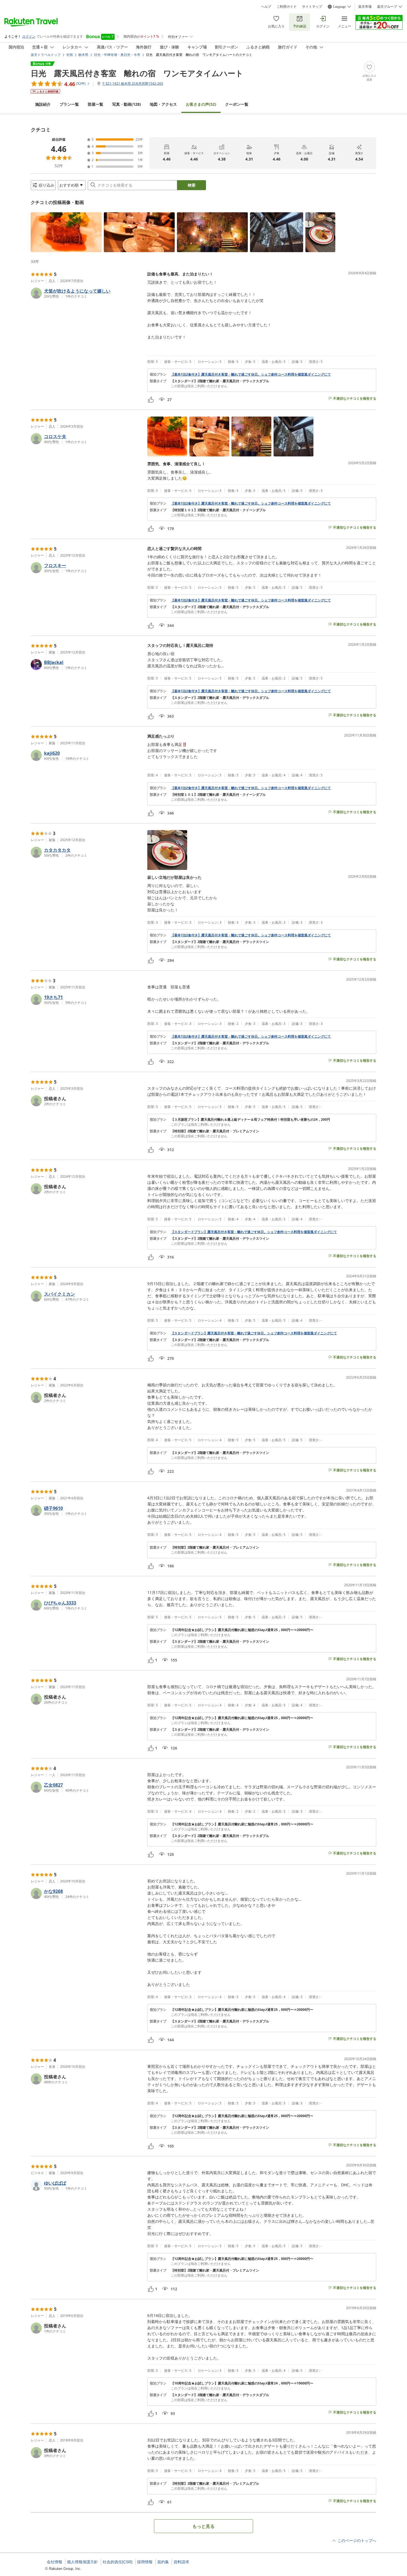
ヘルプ (266, 7)
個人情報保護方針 (83, 2562)
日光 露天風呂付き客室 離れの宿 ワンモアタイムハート (137, 73)
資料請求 (181, 2562)
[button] (66, 232)
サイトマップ (312, 7)
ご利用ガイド (287, 7)
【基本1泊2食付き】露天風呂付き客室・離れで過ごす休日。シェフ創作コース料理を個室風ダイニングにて (251, 374)
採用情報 (145, 2562)
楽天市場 (365, 7)
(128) (127, 104)
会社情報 (55, 2562)
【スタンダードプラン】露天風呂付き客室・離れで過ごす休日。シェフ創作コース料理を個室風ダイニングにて (254, 1232)
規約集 (163, 2562)
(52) (201, 104)
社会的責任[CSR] (118, 2562)
